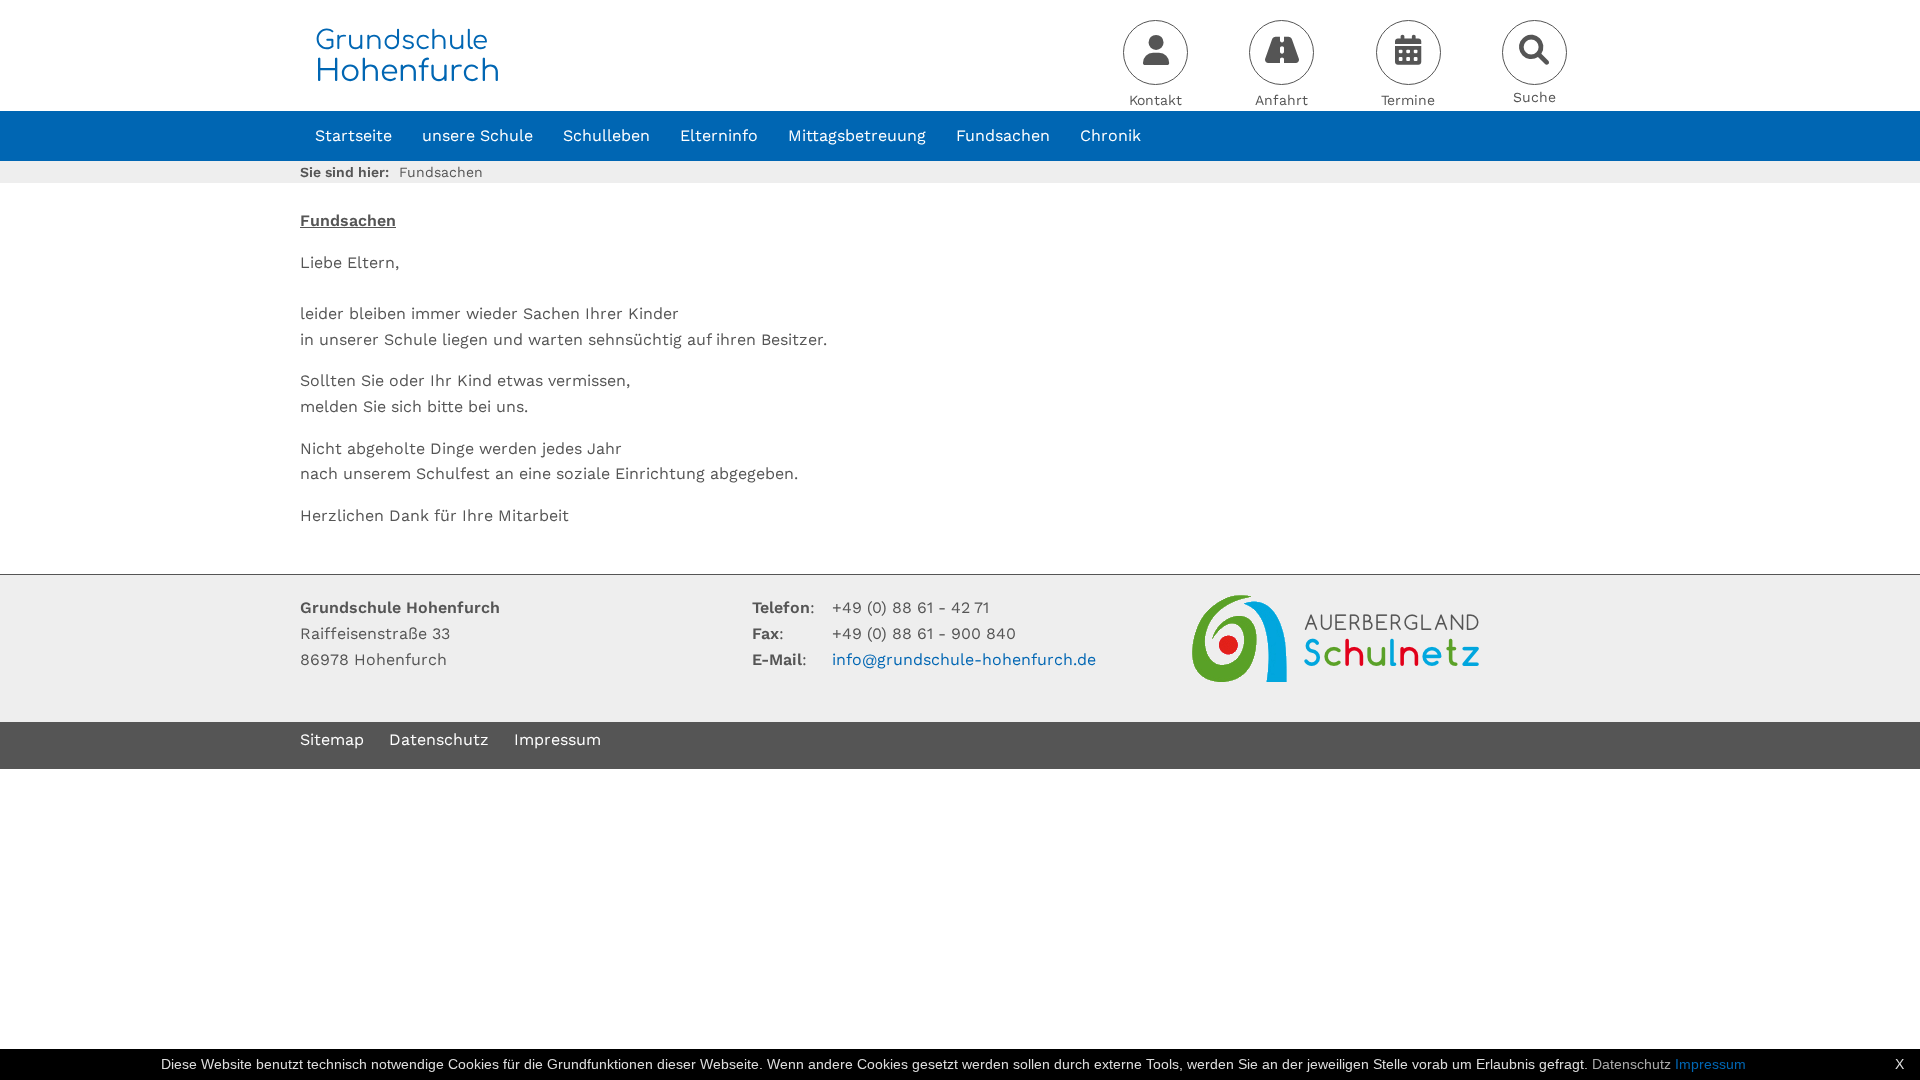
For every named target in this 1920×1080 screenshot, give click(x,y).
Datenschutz (439, 739)
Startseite (353, 135)
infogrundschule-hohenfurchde (964, 659)
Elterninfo (719, 135)
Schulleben (606, 135)
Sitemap (332, 739)
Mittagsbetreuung (857, 135)
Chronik (1110, 135)
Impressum (557, 739)
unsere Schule (477, 135)
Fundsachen (1003, 135)
